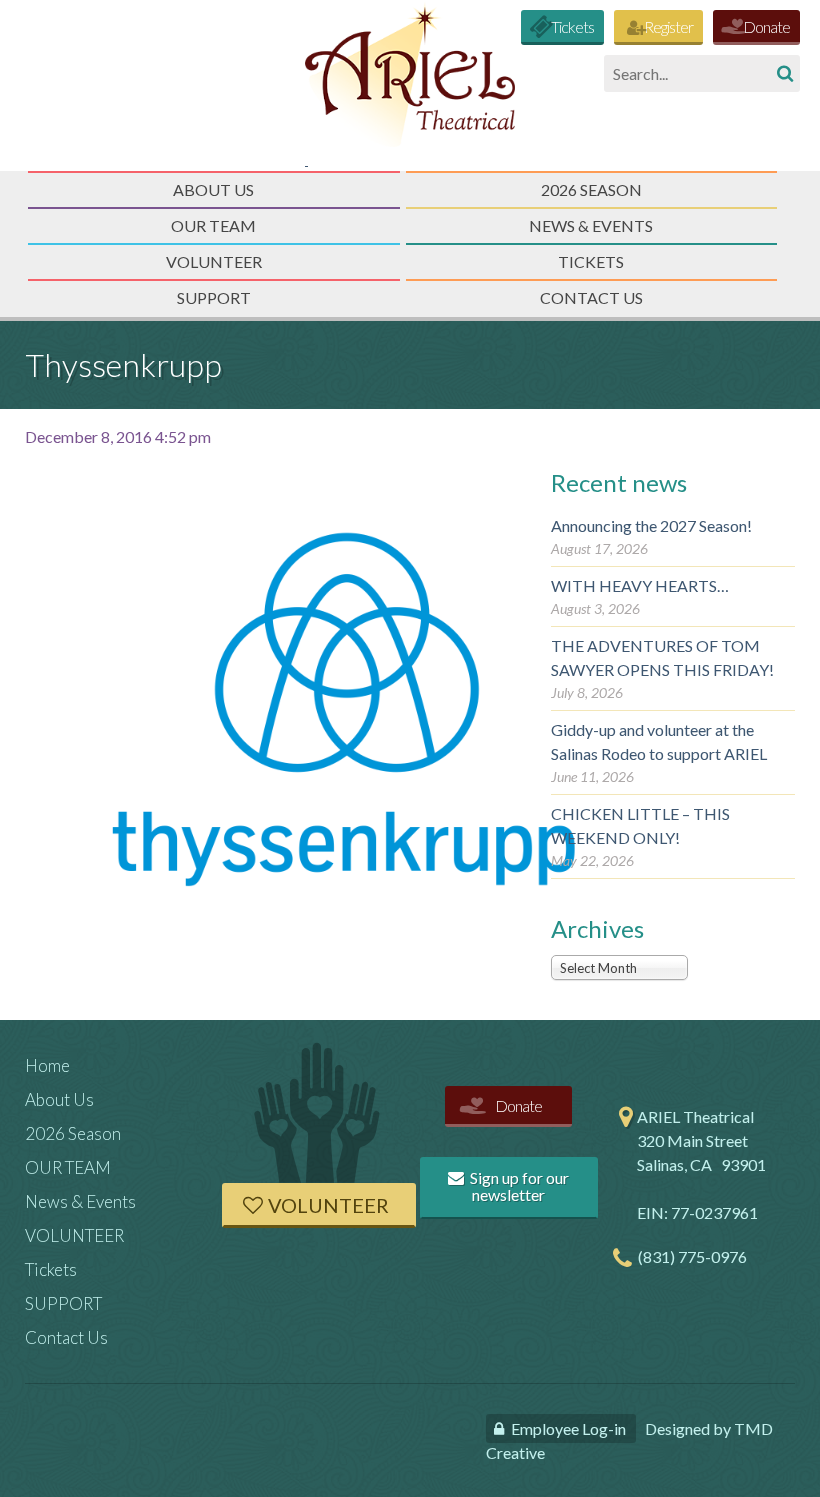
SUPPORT (214, 297)
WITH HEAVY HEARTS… (640, 585)
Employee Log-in (568, 1428)
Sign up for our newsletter (518, 1186)
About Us (213, 189)
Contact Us (591, 297)
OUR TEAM (213, 225)
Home (47, 1065)
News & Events (591, 225)
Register (668, 26)
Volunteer (328, 1205)
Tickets (572, 26)
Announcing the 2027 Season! (651, 525)
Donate (766, 26)
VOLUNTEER (214, 261)
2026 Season (591, 189)
